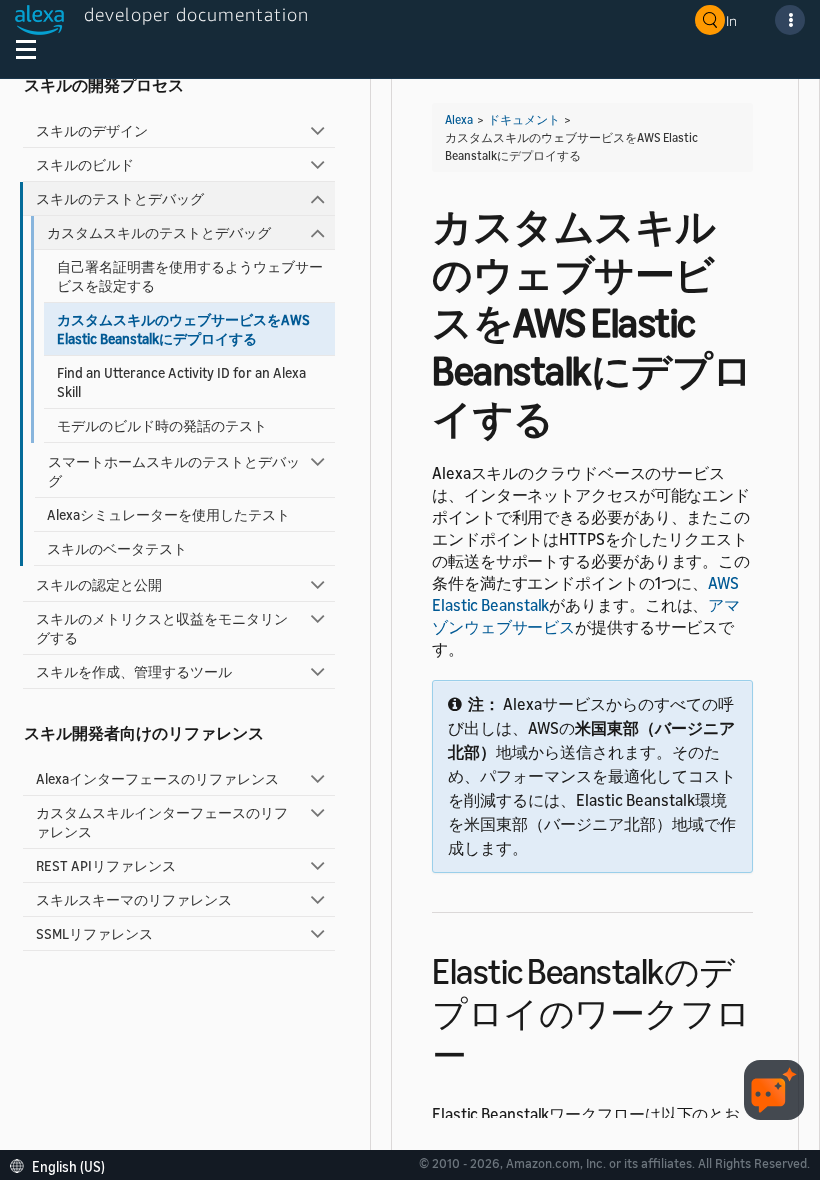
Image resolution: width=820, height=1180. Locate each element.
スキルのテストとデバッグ (120, 198)
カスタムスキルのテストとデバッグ (159, 232)
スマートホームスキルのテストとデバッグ (174, 471)
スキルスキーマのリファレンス (134, 899)
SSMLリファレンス (94, 933)
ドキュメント (524, 119)
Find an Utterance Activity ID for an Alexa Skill (181, 382)
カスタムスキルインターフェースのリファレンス (162, 822)
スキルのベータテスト (117, 548)
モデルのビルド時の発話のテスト (162, 425)
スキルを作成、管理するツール (134, 671)
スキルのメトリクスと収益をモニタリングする (162, 628)
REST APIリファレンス (106, 865)
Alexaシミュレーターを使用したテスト (168, 514)
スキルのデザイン (92, 130)
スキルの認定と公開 (99, 584)
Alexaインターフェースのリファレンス (157, 778)
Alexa (459, 119)
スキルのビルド (85, 164)
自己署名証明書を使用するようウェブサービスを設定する (190, 276)
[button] (62, 1164)
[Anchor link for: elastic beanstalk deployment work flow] (484, 1052)
